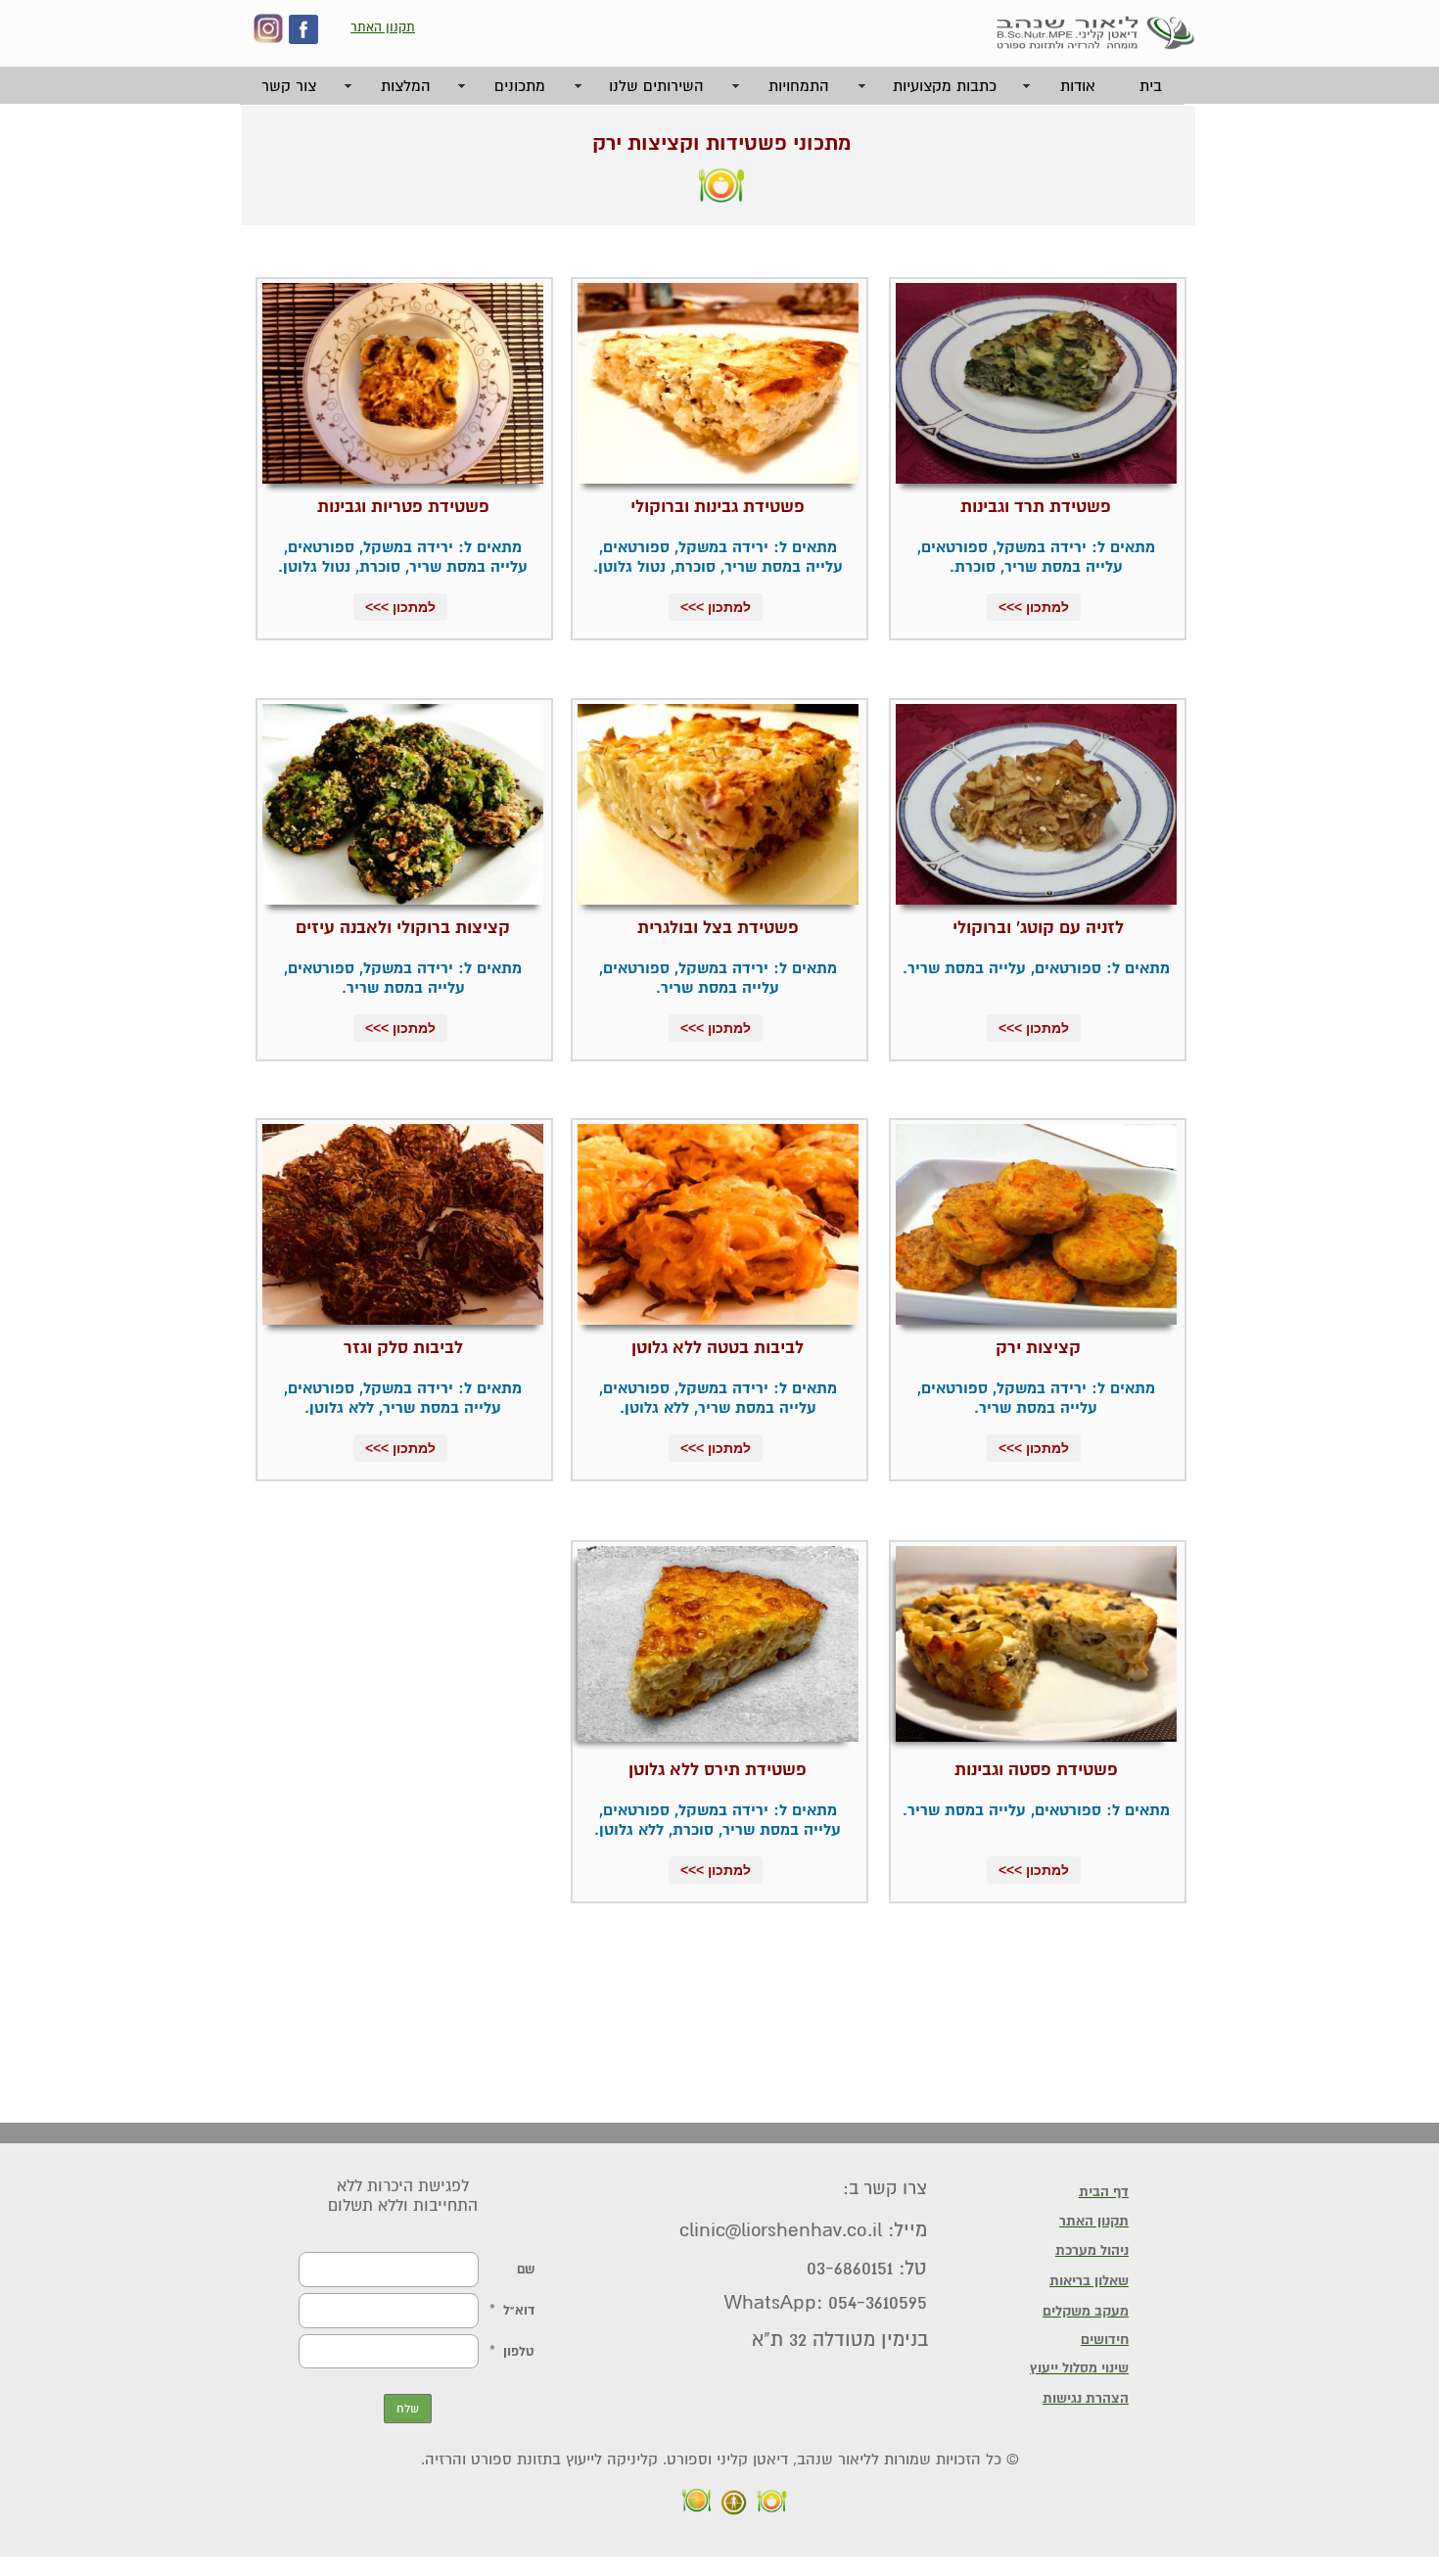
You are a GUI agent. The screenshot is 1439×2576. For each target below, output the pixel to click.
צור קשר (289, 86)
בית (1151, 86)
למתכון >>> (1034, 607)
